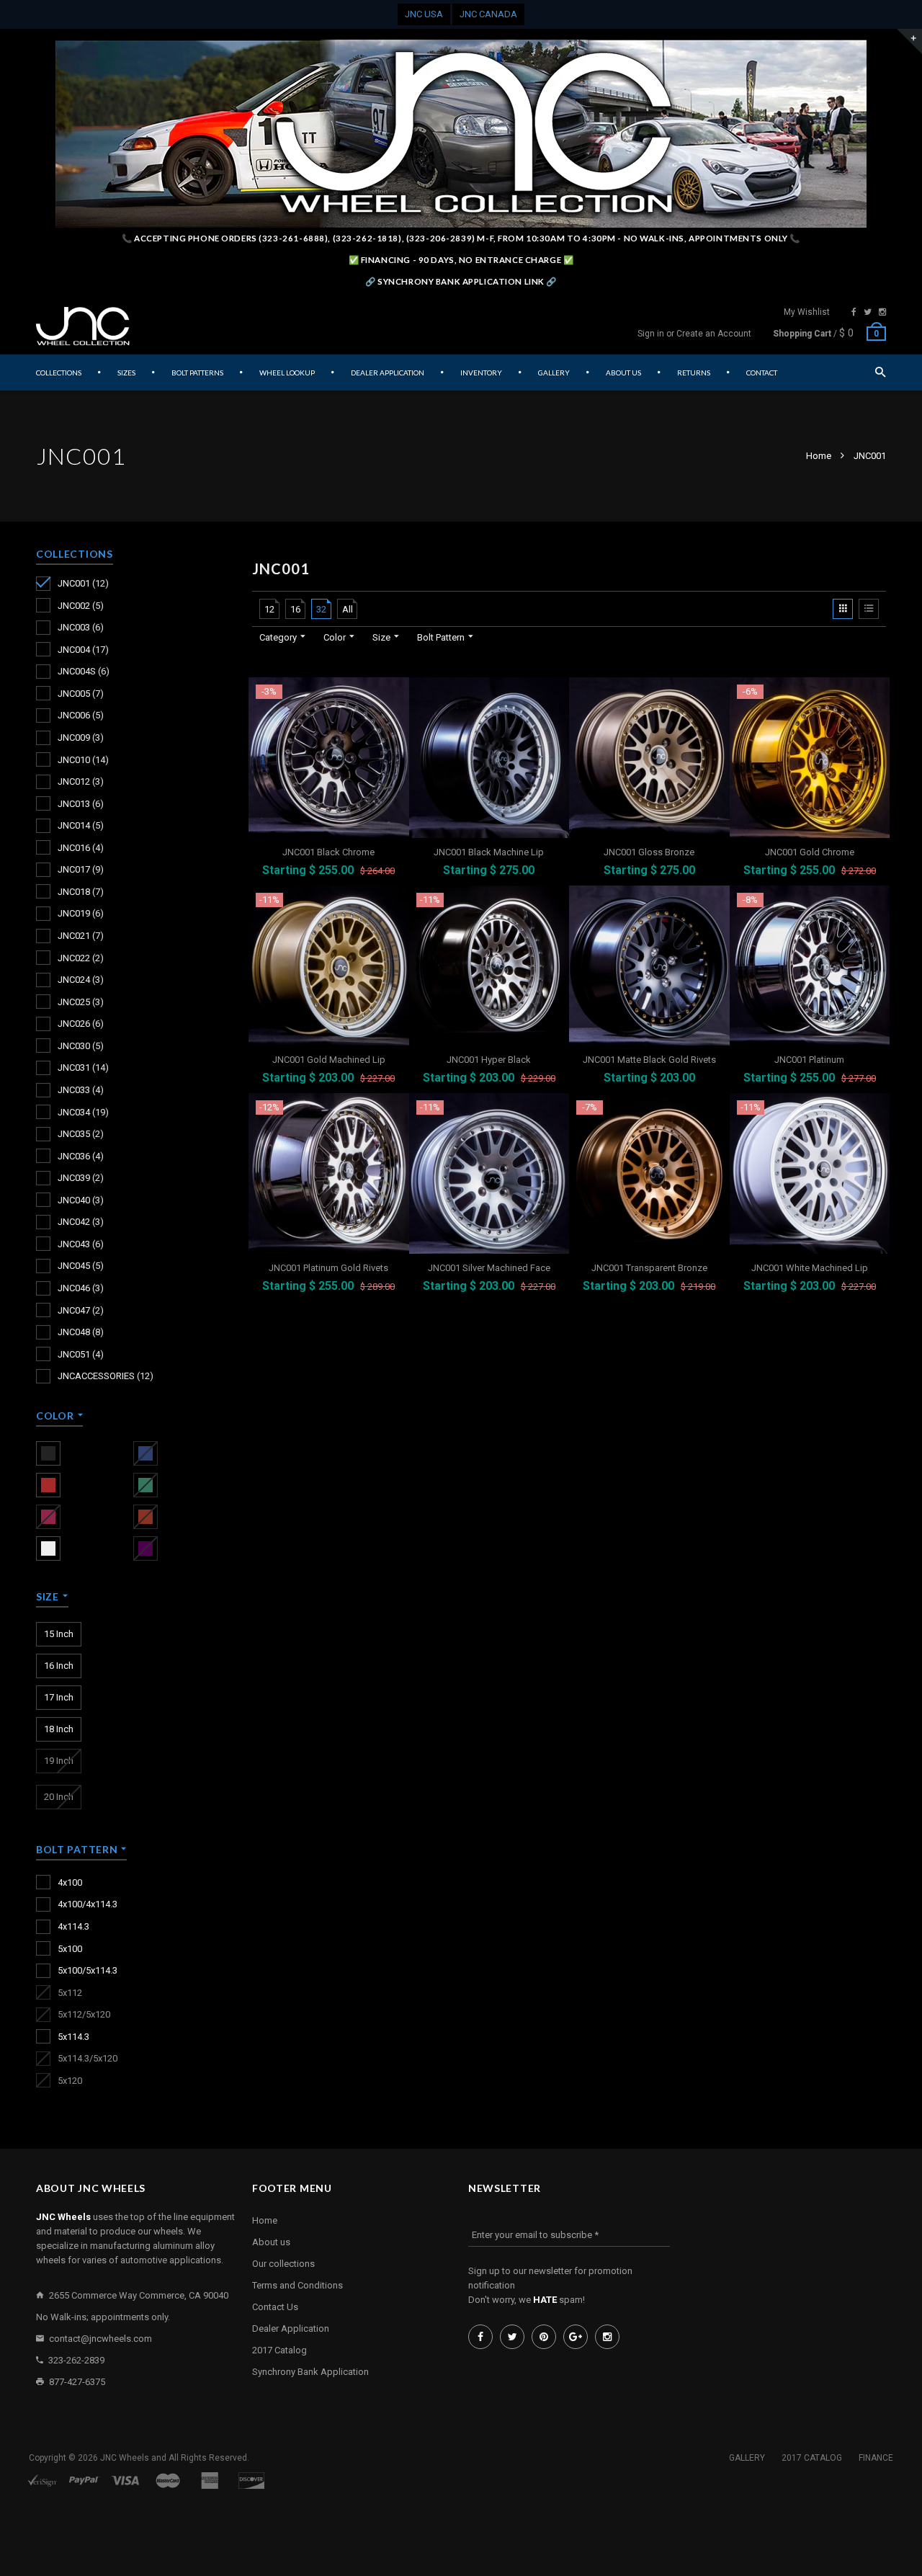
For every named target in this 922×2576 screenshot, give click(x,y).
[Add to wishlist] (397, 690)
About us (271, 2242)
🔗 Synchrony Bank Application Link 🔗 (461, 281)
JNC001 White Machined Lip (810, 1268)
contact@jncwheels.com (100, 2339)
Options (333, 873)
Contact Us (275, 2307)
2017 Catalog (279, 2350)
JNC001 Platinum (809, 1060)
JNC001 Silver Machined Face (489, 1268)
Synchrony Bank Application (310, 2372)
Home (820, 456)
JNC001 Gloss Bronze (649, 852)
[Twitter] (868, 312)
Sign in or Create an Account (694, 334)
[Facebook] (854, 312)
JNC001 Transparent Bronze (649, 1268)
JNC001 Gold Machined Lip (329, 1060)
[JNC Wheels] (83, 326)
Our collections (283, 2264)
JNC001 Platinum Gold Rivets (328, 1268)
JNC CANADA (488, 14)
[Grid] (843, 609)
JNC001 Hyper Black (489, 1060)
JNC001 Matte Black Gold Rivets (649, 1060)
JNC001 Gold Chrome (810, 852)
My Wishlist (807, 312)
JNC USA (424, 14)
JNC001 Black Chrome (328, 852)
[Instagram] (882, 312)
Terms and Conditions (297, 2285)
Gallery (747, 2458)
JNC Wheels (125, 2458)
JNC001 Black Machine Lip (489, 852)
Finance (876, 2458)
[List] (869, 609)
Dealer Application (291, 2328)
